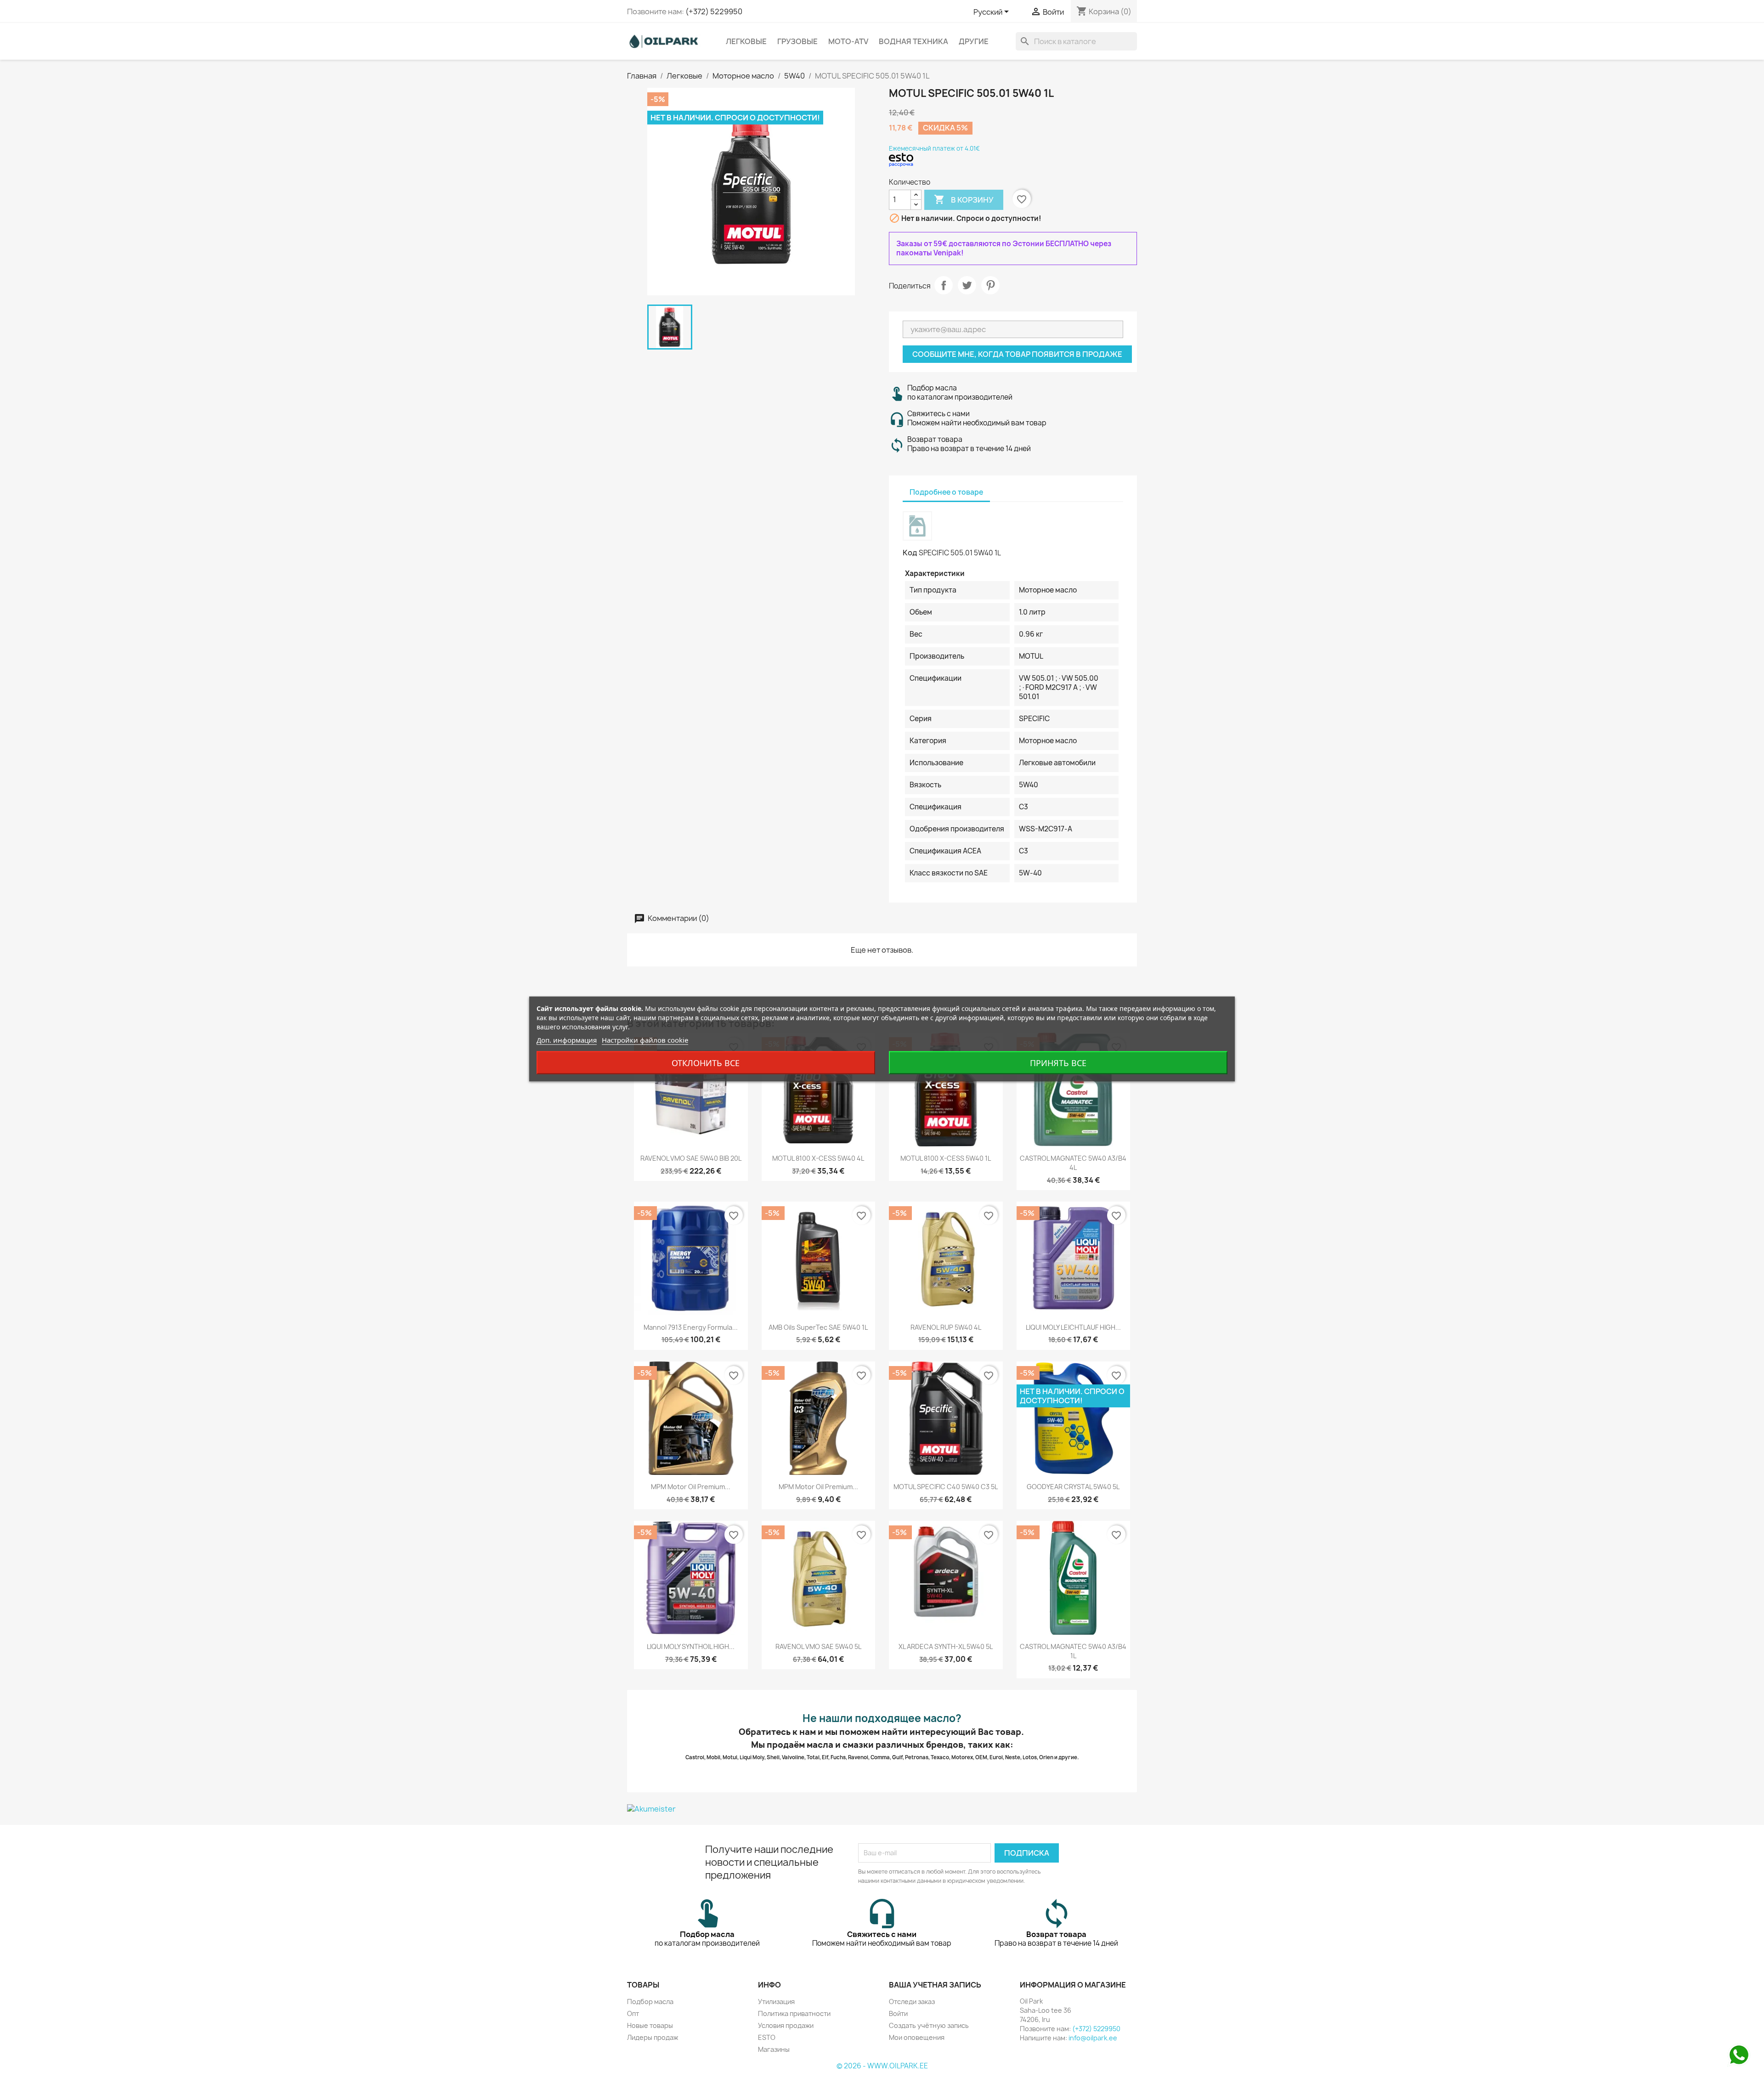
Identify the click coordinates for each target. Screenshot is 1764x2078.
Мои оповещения (917, 2037)
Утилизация (776, 2002)
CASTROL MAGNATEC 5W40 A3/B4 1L (1073, 1651)
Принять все (1058, 1063)
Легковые (746, 41)
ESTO (767, 2037)
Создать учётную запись (929, 2025)
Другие (974, 41)
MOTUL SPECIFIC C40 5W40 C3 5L (946, 1487)
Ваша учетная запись (935, 1985)
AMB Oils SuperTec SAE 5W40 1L (818, 1327)
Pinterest (990, 285)
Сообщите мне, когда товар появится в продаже (1017, 354)
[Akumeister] (882, 1808)
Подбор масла (650, 2002)
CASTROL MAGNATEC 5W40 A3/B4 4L (1073, 1163)
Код (910, 553)
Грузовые (797, 41)
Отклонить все (706, 1063)
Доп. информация (567, 1040)
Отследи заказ (912, 2002)
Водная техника (913, 41)
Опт (633, 2013)
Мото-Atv (848, 41)
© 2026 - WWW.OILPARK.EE (882, 2066)
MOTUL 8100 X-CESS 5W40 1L (946, 1158)
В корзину (964, 199)
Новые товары (650, 2025)
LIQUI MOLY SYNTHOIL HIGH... (691, 1646)
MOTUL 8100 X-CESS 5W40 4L (818, 1158)
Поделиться (944, 285)
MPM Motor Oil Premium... (691, 1487)
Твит (967, 285)
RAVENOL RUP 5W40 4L (946, 1327)
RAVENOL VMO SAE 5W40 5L (818, 1646)
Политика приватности (794, 2013)
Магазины (774, 2049)
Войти (898, 2013)
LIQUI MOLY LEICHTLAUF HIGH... (1073, 1327)
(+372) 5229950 (714, 11)
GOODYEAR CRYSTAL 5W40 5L (1073, 1487)
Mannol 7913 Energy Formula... (691, 1327)
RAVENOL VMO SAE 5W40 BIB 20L (691, 1158)
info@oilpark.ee (1093, 2038)
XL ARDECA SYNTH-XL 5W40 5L (946, 1646)
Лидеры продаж (653, 2037)
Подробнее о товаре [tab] (946, 492)
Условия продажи (786, 2025)
